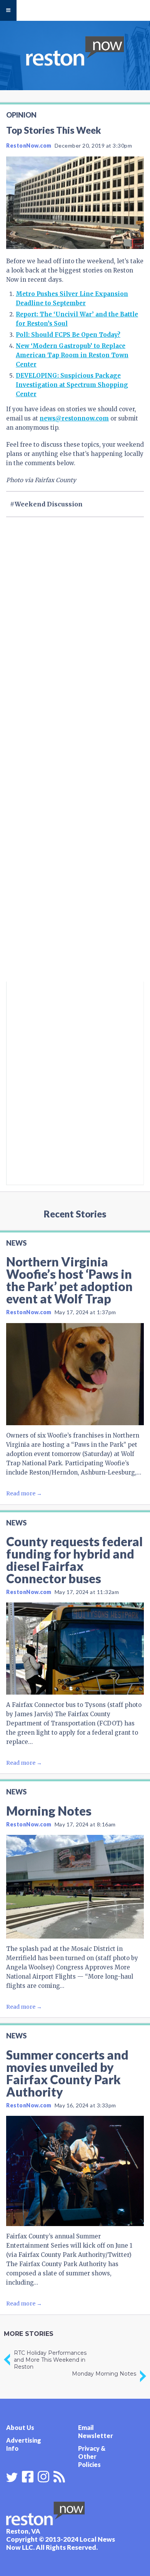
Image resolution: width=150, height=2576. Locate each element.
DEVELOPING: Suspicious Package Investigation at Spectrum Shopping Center (72, 385)
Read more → (24, 1493)
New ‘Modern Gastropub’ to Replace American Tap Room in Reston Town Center (72, 355)
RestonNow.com (29, 145)
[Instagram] (43, 2476)
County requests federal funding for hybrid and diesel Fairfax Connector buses (74, 1560)
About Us (20, 2427)
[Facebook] (28, 2476)
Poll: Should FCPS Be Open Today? (68, 335)
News (16, 1243)
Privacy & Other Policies (92, 2456)
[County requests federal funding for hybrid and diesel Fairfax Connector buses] (75, 1649)
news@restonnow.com (74, 418)
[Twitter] (12, 2477)
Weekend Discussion (49, 504)
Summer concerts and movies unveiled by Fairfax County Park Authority (67, 2073)
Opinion (21, 115)
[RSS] (59, 2476)
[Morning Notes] (75, 1887)
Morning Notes (49, 1811)
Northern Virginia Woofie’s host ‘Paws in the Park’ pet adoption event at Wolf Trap (69, 1280)
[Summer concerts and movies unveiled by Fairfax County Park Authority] (75, 2171)
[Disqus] (75, 878)
